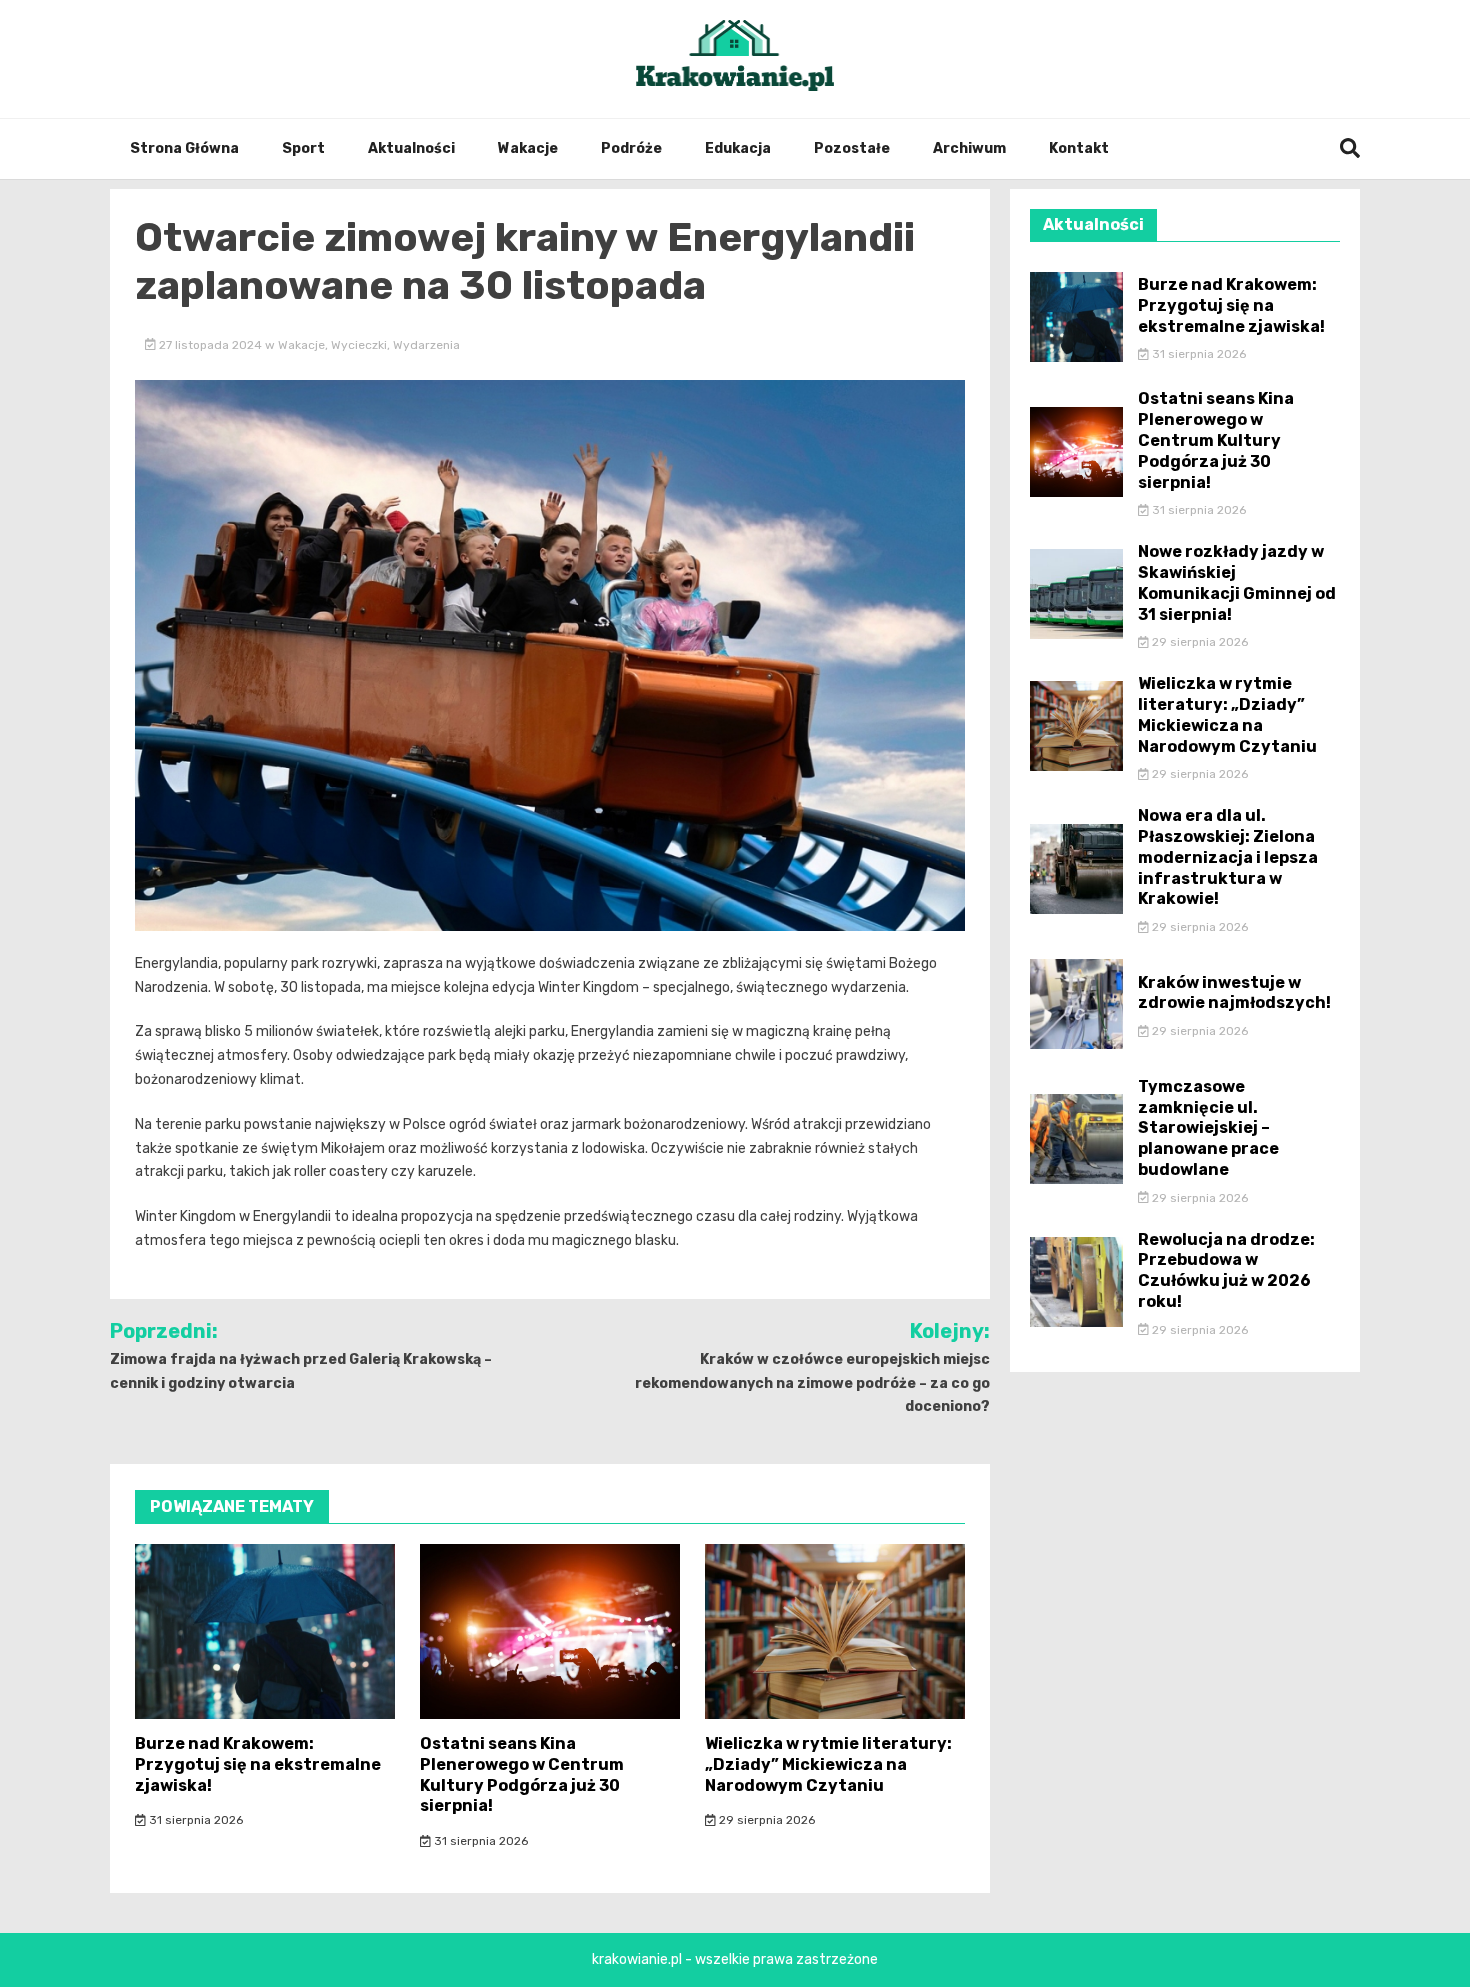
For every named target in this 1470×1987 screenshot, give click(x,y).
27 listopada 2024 (210, 345)
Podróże (631, 148)
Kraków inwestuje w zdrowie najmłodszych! (1234, 993)
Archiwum (969, 148)
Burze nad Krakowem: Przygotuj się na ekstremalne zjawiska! (258, 1764)
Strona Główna (184, 148)
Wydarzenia (426, 345)
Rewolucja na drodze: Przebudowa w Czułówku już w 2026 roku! (1226, 1270)
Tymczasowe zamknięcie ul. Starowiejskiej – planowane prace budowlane (1208, 1128)
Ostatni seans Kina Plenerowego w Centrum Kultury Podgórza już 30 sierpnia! (522, 1774)
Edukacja (738, 148)
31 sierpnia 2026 (194, 1820)
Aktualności (411, 148)
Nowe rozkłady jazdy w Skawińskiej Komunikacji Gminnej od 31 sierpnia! (1237, 582)
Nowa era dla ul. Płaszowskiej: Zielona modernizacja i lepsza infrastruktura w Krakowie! (1228, 857)
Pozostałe (852, 148)
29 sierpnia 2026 (765, 1820)
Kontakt (1079, 148)
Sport (303, 148)
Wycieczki (359, 345)
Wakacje (528, 148)
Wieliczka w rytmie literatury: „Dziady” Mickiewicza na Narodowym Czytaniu (828, 1764)
